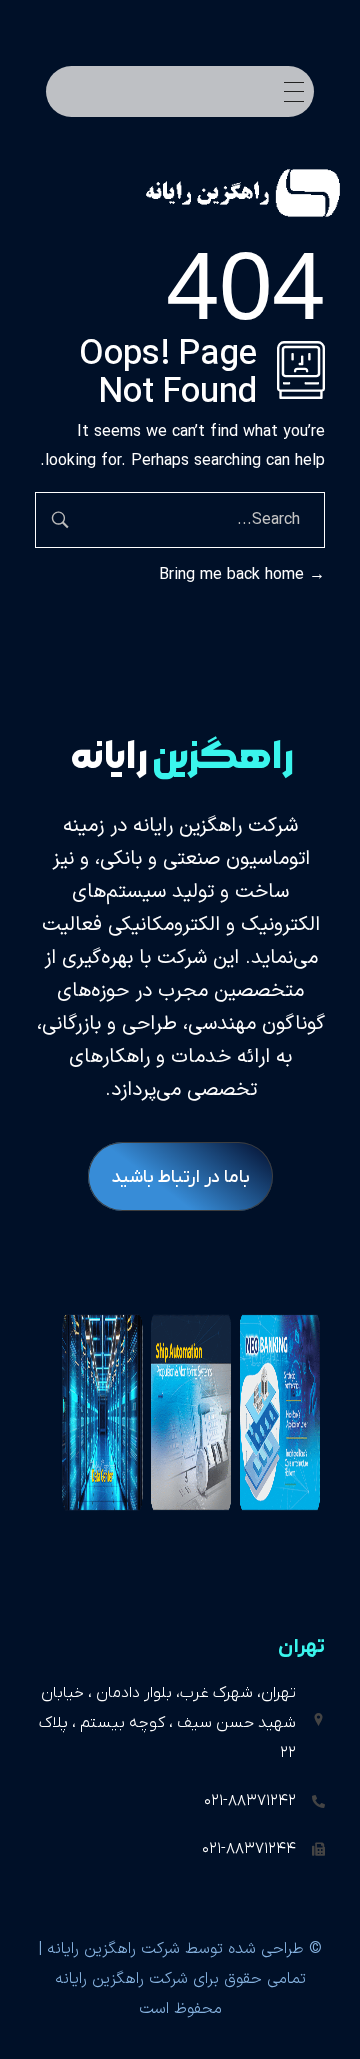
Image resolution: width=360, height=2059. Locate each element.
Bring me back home (234, 575)
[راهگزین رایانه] (218, 193)
